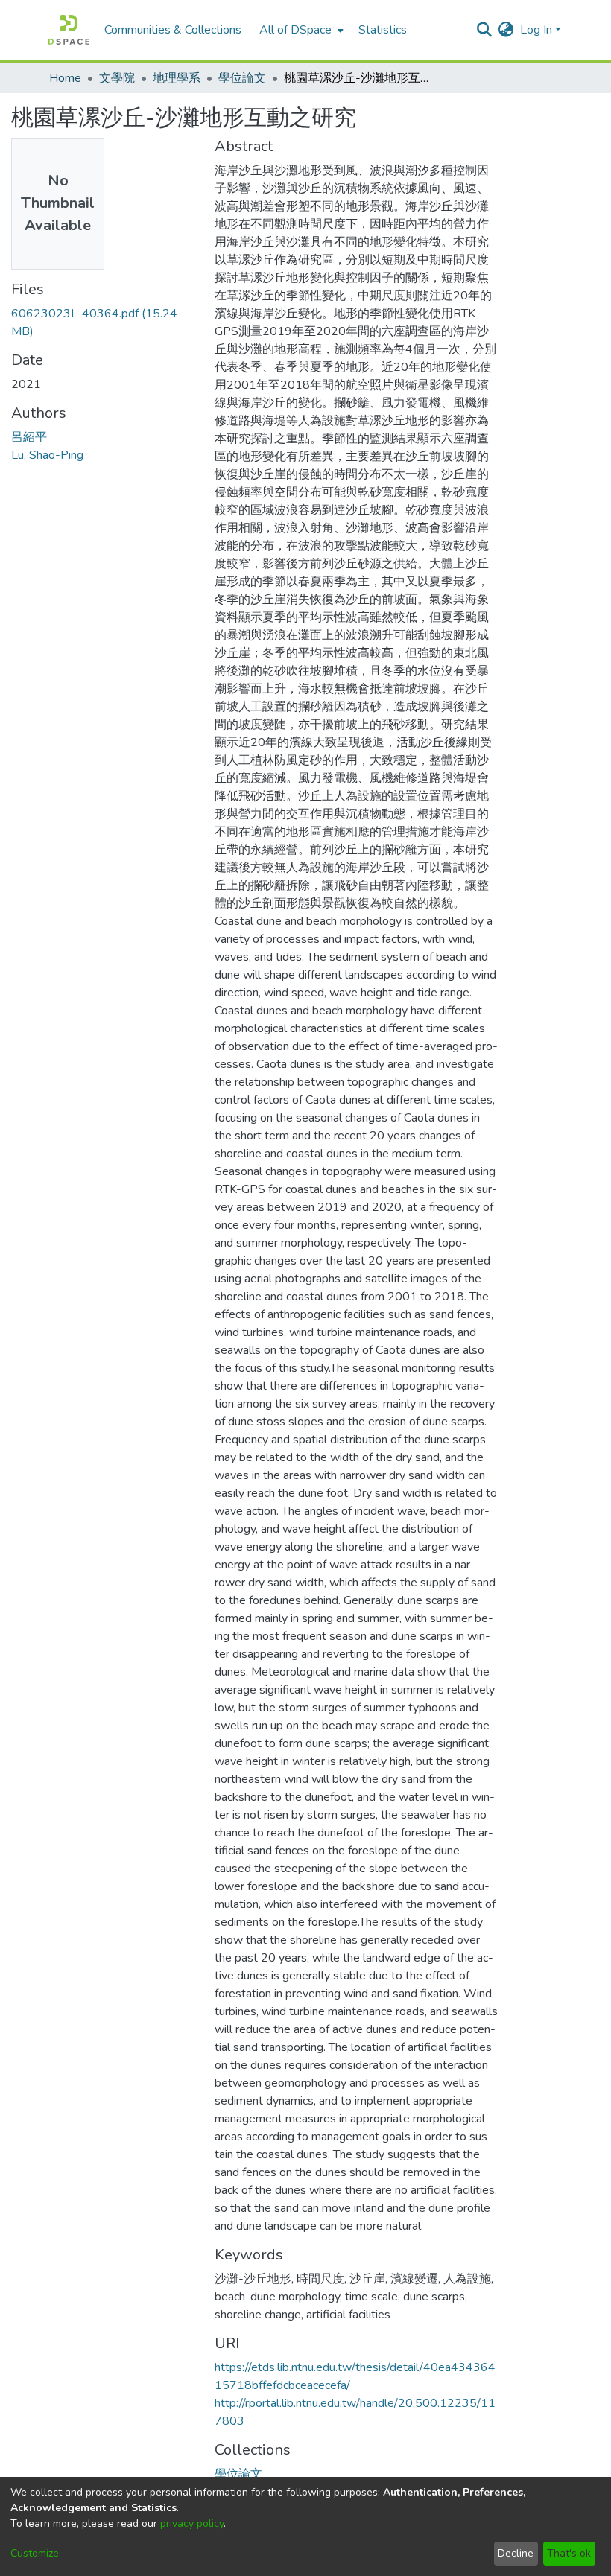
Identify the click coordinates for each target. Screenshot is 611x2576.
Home (65, 78)
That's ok (569, 2553)
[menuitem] (300, 30)
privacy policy (192, 2523)
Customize (35, 2553)
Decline (516, 2553)
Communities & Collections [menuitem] (173, 30)
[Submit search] (485, 30)
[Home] (69, 30)
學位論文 (242, 78)
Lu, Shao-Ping (47, 455)
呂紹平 (29, 437)
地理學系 (177, 78)
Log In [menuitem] (536, 30)
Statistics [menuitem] (383, 30)
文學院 (117, 78)
